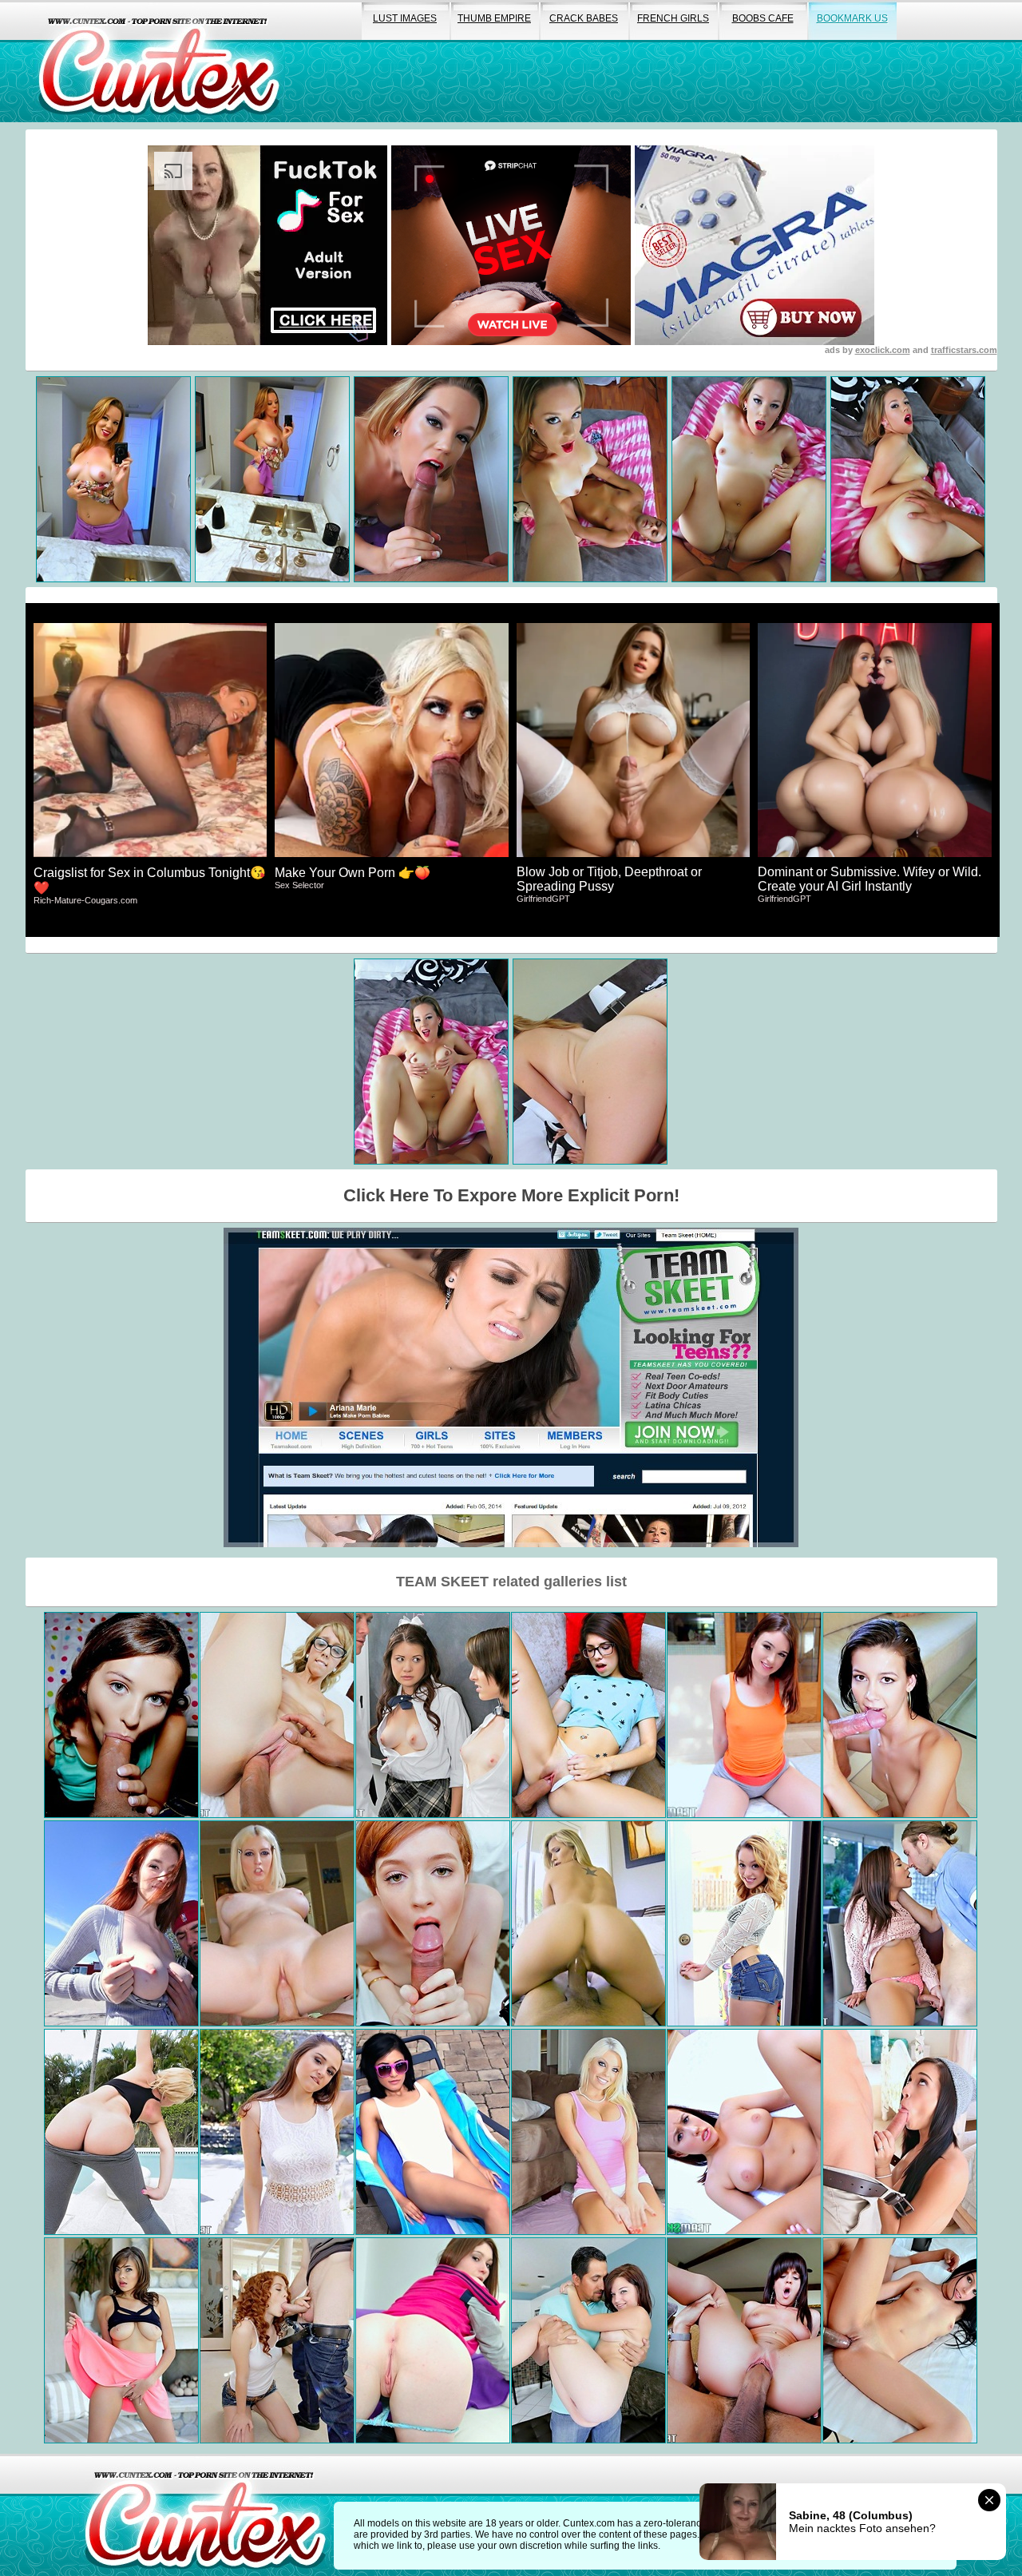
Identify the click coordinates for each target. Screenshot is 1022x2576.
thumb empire (494, 18)
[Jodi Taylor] (744, 1715)
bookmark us (852, 18)
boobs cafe (763, 18)
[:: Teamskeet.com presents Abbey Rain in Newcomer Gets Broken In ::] (433, 1923)
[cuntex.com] (205, 2515)
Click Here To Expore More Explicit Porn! (511, 1195)
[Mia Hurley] (900, 2132)
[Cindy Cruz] (433, 2132)
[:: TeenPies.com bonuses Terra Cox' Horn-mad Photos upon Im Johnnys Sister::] (433, 2340)
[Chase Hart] (277, 1715)
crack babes (584, 18)
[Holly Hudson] (744, 2132)
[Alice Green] (277, 2340)
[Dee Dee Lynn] (121, 1923)
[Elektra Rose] (277, 2132)
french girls (673, 18)
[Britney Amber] (588, 2132)
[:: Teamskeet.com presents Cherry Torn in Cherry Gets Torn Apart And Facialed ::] (277, 1923)
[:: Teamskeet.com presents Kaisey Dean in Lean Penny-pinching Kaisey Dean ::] (588, 2340)
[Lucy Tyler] (744, 1923)
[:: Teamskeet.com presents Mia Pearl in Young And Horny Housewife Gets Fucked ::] (121, 2132)
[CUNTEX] (159, 61)
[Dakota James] (588, 1923)
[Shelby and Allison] (433, 1715)
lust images (405, 18)
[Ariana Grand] (121, 1715)
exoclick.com (883, 350)
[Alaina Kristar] (900, 1715)
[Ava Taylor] (588, 1715)
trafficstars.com (964, 350)
